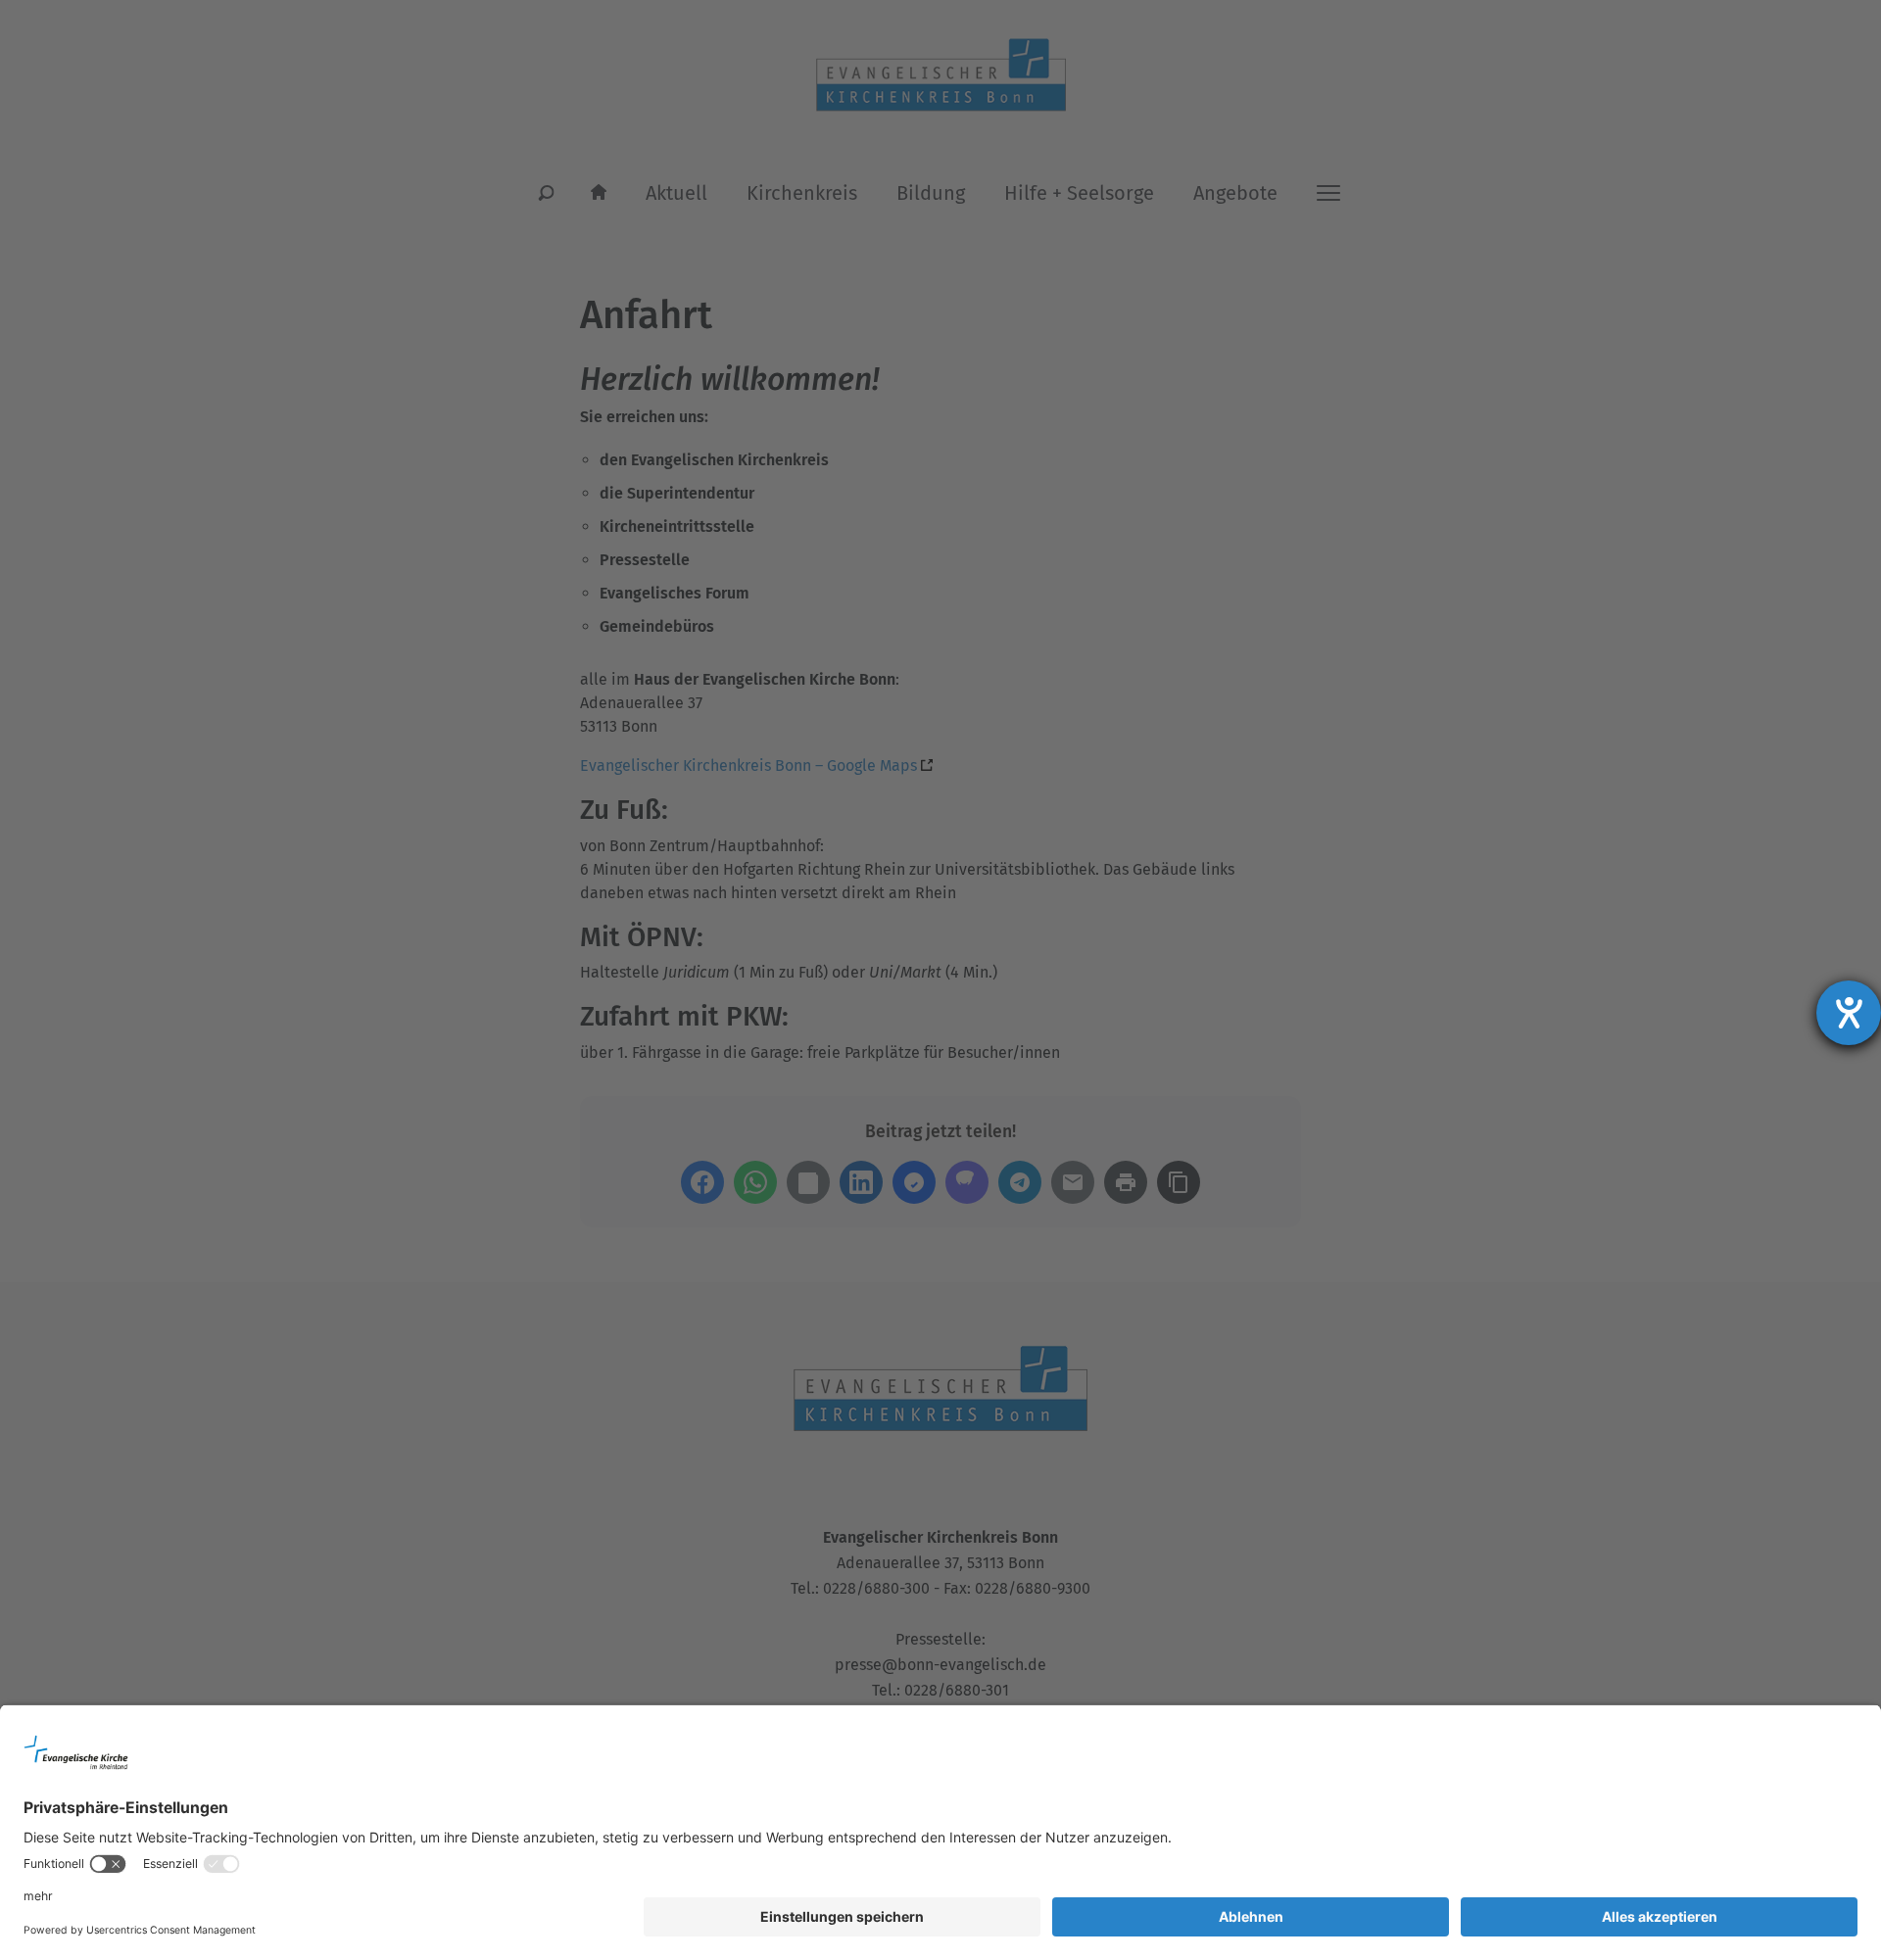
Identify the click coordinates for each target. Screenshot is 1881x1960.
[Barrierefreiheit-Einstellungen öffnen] (1849, 1013)
